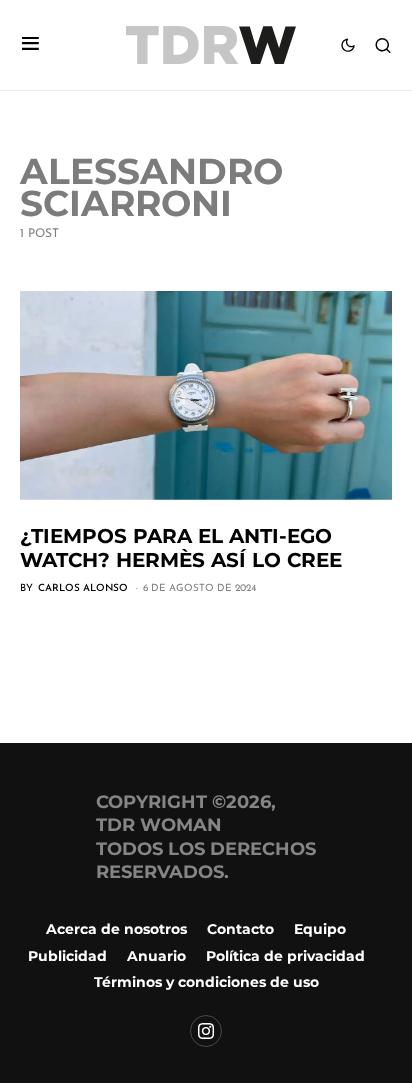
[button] (30, 45)
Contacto (240, 929)
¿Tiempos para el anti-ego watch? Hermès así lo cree (181, 548)
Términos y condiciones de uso (206, 982)
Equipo (320, 929)
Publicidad (67, 956)
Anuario (156, 956)
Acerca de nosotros (116, 929)
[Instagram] (206, 1031)
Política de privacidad (285, 956)
